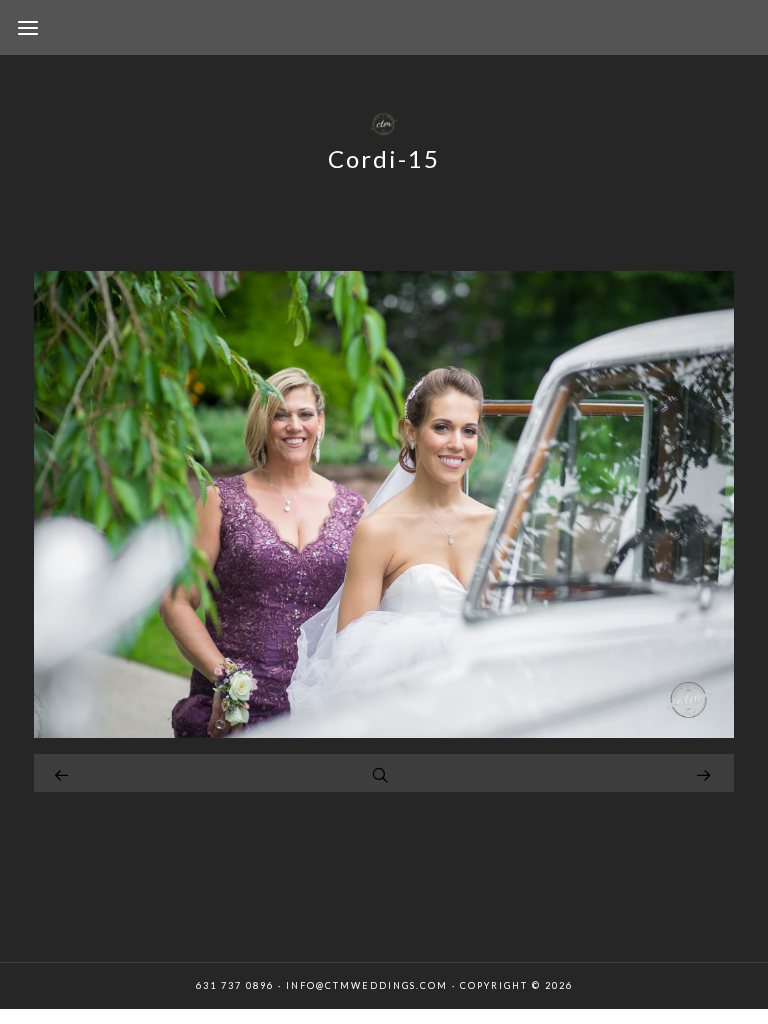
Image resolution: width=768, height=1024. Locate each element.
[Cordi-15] (384, 732)
